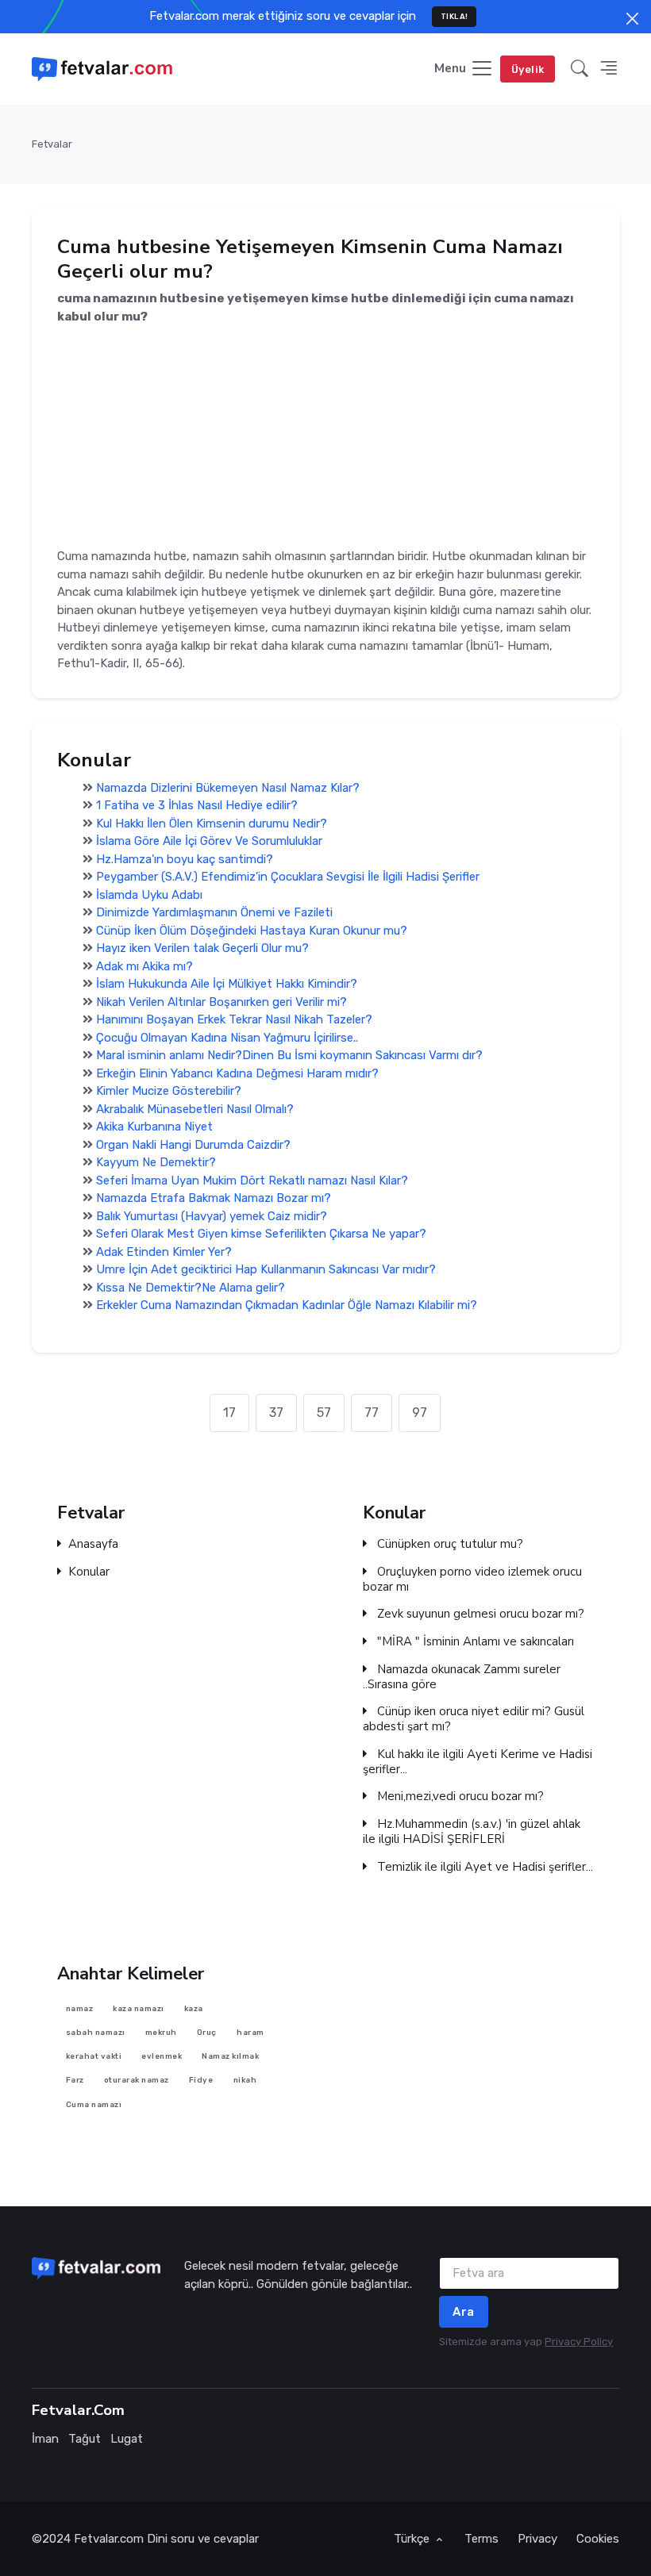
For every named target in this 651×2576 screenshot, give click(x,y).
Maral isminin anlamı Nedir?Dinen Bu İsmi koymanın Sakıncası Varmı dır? (289, 1056)
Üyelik (528, 69)
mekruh (160, 2032)
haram (250, 2032)
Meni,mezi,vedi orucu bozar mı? (459, 1797)
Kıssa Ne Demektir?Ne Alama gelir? (191, 1288)
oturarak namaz (136, 2080)
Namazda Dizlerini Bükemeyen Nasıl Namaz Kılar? (228, 788)
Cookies (598, 2539)
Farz (74, 2080)
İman (45, 2439)
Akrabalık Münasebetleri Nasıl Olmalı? (195, 1109)
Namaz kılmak (230, 2056)
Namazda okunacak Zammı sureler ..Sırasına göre (462, 1677)
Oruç (207, 2032)
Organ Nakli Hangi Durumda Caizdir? (193, 1145)
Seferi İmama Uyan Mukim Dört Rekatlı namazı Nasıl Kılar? (252, 1181)
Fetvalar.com (109, 2539)
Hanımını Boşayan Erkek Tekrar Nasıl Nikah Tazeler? (234, 1020)
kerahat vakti (93, 2056)
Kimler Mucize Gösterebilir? (169, 1092)
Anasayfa (93, 1545)
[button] (580, 69)
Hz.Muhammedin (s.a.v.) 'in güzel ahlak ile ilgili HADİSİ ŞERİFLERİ (472, 1833)
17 (229, 1413)
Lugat (127, 2439)
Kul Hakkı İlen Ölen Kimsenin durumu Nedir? (212, 823)
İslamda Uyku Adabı (149, 895)
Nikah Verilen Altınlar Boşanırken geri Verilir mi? (221, 1002)
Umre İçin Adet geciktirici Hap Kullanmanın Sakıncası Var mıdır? (266, 1270)
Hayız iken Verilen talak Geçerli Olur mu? (202, 949)
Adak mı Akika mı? (144, 966)
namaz (79, 2008)
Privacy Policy (579, 2342)
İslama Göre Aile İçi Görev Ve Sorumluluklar (209, 842)
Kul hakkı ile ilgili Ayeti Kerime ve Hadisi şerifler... (478, 1762)
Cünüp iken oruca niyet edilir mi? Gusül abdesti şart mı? (474, 1720)
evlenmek (162, 2056)
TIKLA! (455, 16)
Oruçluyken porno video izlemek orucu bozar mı (472, 1580)
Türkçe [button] (413, 2539)
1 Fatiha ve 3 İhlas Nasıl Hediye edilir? (197, 806)
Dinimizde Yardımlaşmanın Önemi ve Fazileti (214, 913)
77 (372, 1413)
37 (276, 1413)
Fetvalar (52, 144)
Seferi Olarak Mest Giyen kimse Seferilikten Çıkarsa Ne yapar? (261, 1234)
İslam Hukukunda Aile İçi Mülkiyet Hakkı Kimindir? (227, 985)
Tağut (85, 2439)
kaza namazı (139, 2008)
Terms (482, 2539)
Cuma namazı (93, 2104)
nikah (245, 2080)
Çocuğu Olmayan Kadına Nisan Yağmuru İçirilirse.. (227, 1038)
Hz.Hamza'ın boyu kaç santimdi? (185, 859)
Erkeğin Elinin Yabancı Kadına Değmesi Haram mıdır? (237, 1073)
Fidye (201, 2080)
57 (324, 1413)
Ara (464, 2312)
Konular (89, 1572)
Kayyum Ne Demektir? (156, 1163)
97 (420, 1413)
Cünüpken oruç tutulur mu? (449, 1545)
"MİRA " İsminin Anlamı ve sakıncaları (474, 1643)
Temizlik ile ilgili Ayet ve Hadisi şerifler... (483, 1867)
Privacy (537, 2539)
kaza (194, 2008)
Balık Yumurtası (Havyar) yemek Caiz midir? (212, 1216)
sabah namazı (95, 2032)
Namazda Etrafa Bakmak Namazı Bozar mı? (214, 1199)
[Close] (632, 19)
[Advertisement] (326, 436)
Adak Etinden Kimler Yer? (164, 1252)
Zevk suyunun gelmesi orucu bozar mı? (479, 1615)
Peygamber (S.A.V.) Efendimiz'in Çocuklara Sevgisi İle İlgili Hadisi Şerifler (288, 877)
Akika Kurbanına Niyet (154, 1127)
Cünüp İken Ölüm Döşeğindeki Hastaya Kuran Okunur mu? (252, 931)
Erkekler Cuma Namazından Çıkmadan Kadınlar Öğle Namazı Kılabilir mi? (287, 1306)
